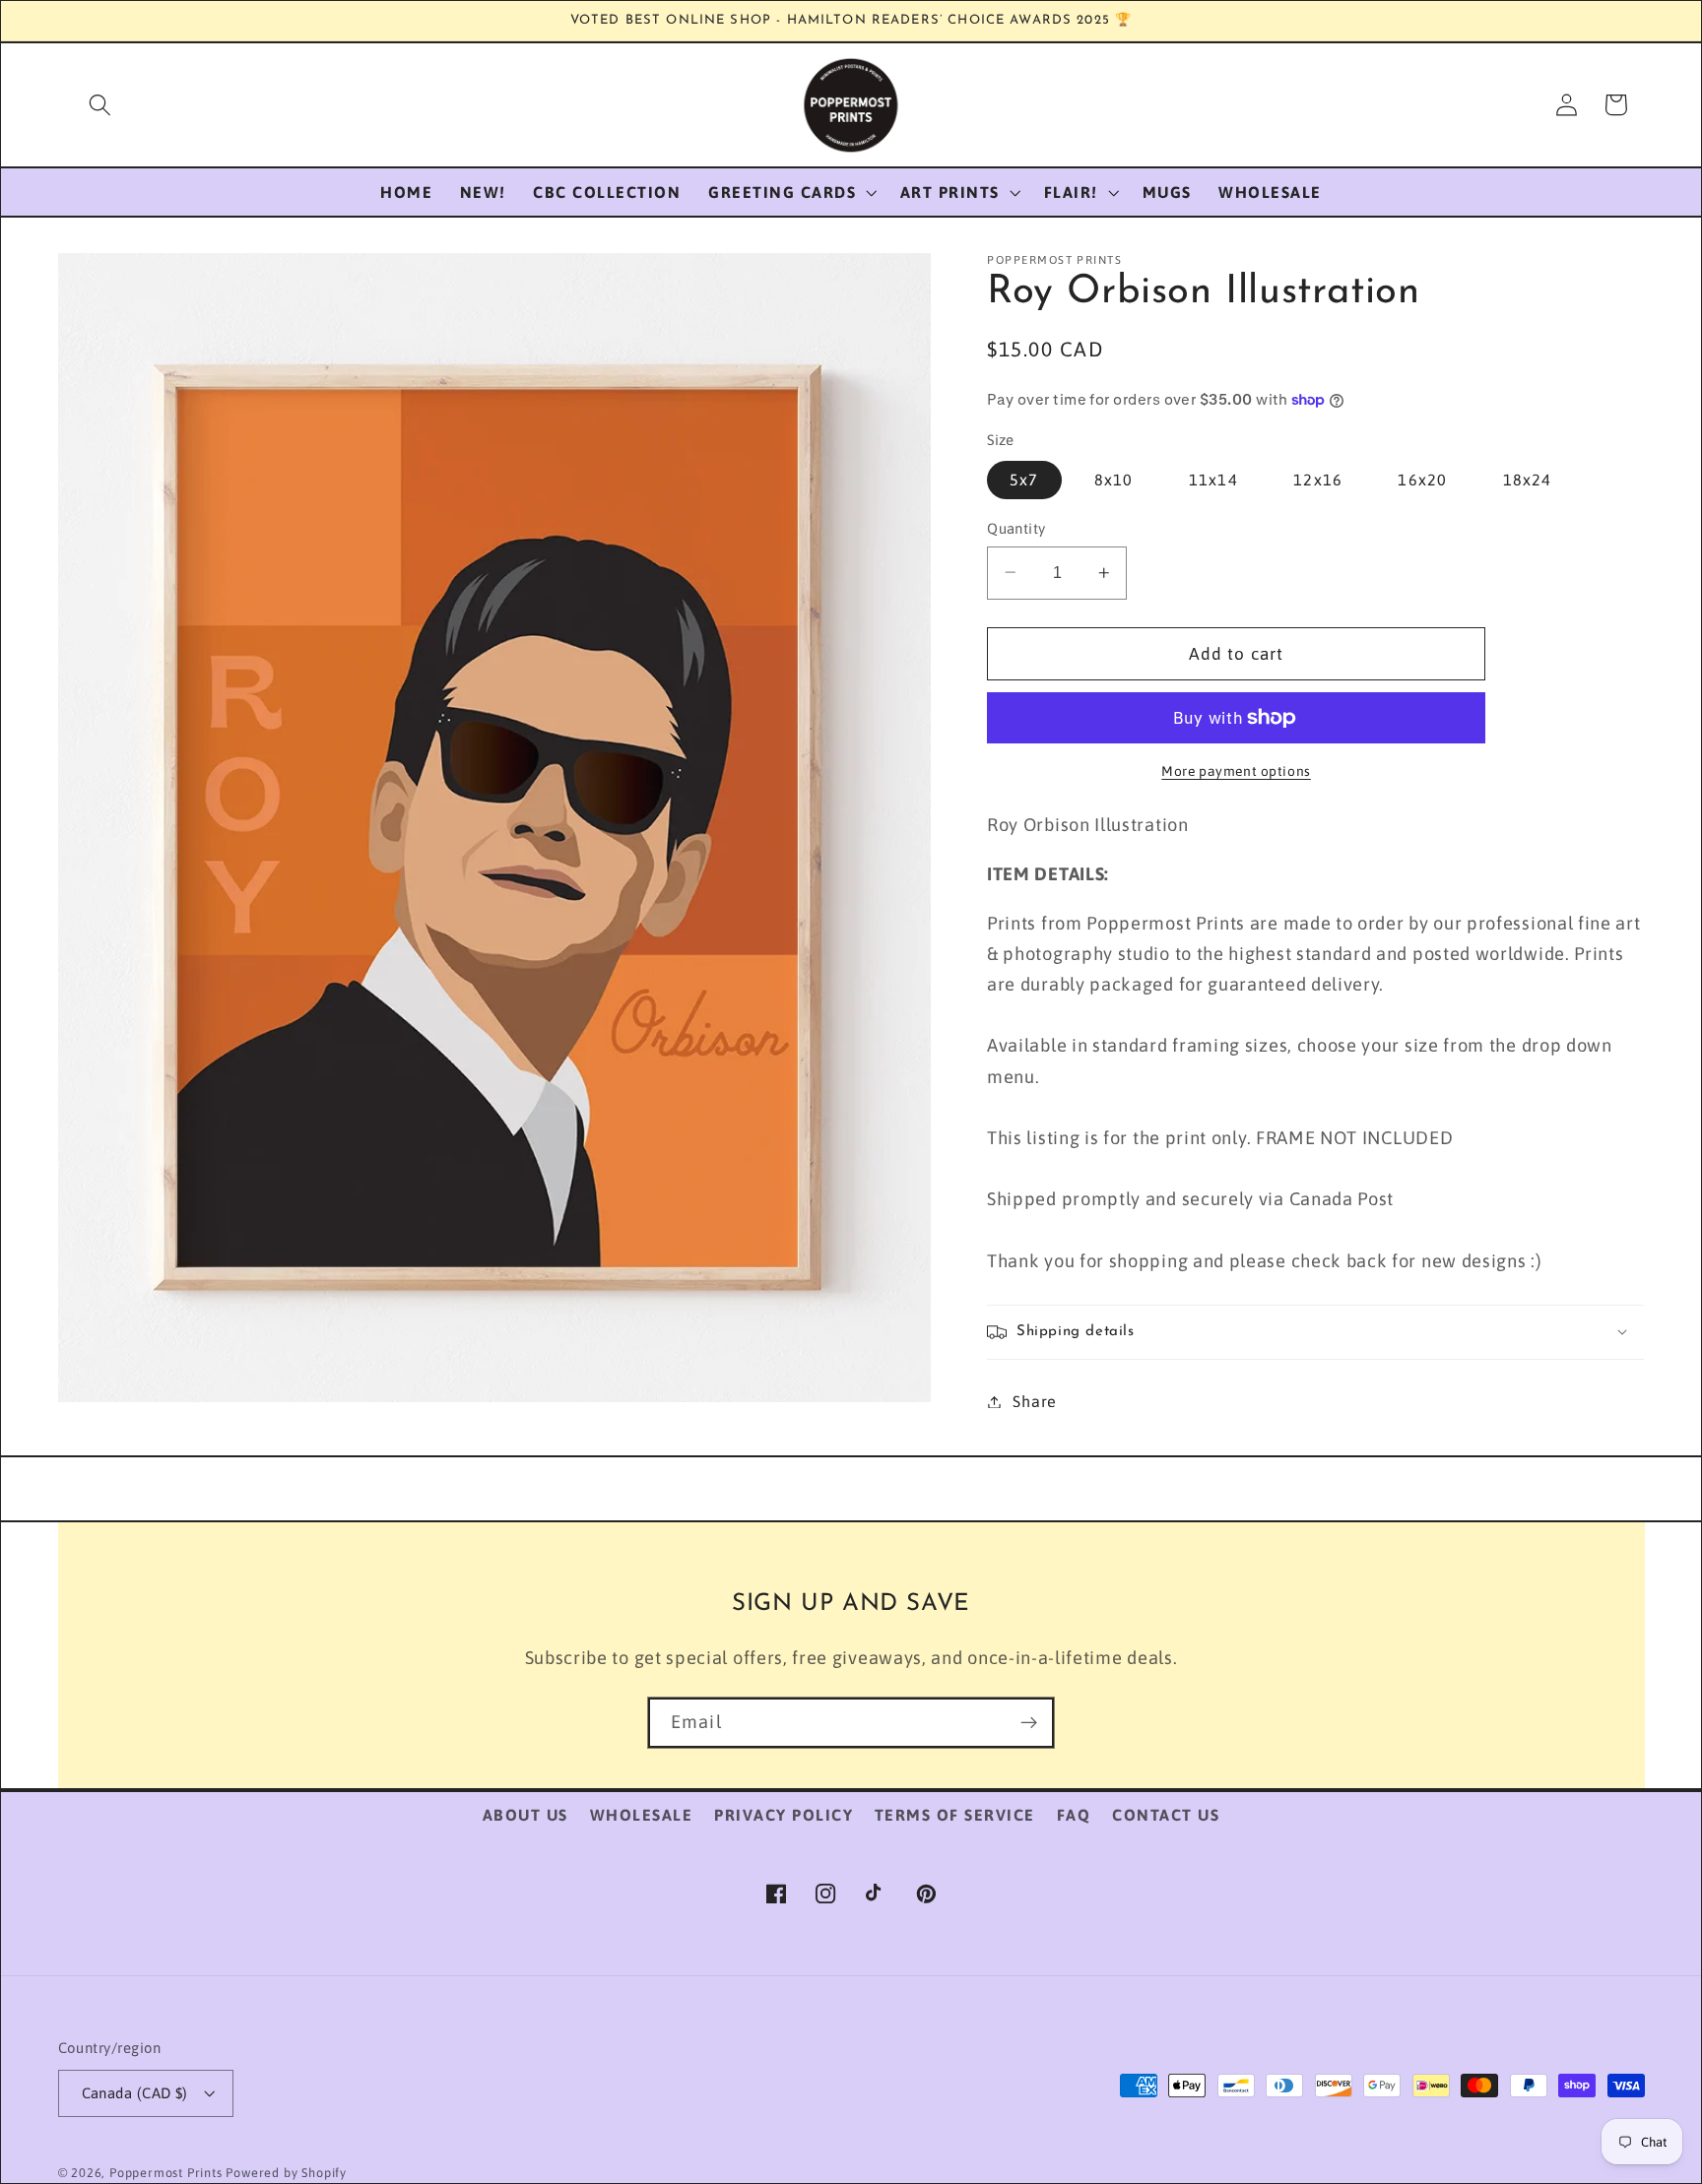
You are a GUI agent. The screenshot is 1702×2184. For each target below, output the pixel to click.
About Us (525, 1815)
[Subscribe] (1029, 1723)
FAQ (1074, 1815)
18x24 (1528, 480)
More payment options (1236, 771)
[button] (100, 105)
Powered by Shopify (286, 2173)
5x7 (1024, 480)
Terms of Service (955, 1815)
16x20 (1422, 480)
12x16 (1318, 480)
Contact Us (1166, 1815)
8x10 (1114, 480)
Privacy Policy (784, 1815)
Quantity (1016, 528)
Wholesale (642, 1815)
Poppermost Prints (166, 2173)
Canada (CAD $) (135, 2093)
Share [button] (1034, 1401)
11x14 (1213, 480)
